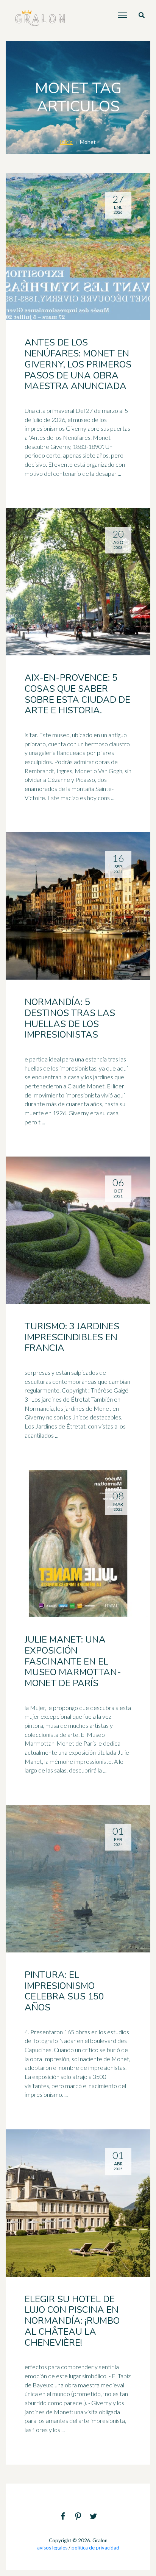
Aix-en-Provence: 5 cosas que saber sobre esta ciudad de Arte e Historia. (77, 694)
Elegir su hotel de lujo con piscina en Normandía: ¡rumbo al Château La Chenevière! (72, 2321)
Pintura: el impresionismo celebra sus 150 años (64, 1991)
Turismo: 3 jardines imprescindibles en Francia (72, 1337)
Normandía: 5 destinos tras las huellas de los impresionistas (70, 1018)
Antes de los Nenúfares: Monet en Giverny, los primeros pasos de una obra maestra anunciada (78, 364)
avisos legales (52, 2548)
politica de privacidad (95, 2548)
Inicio (66, 142)
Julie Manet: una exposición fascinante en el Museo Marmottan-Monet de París (73, 1661)
